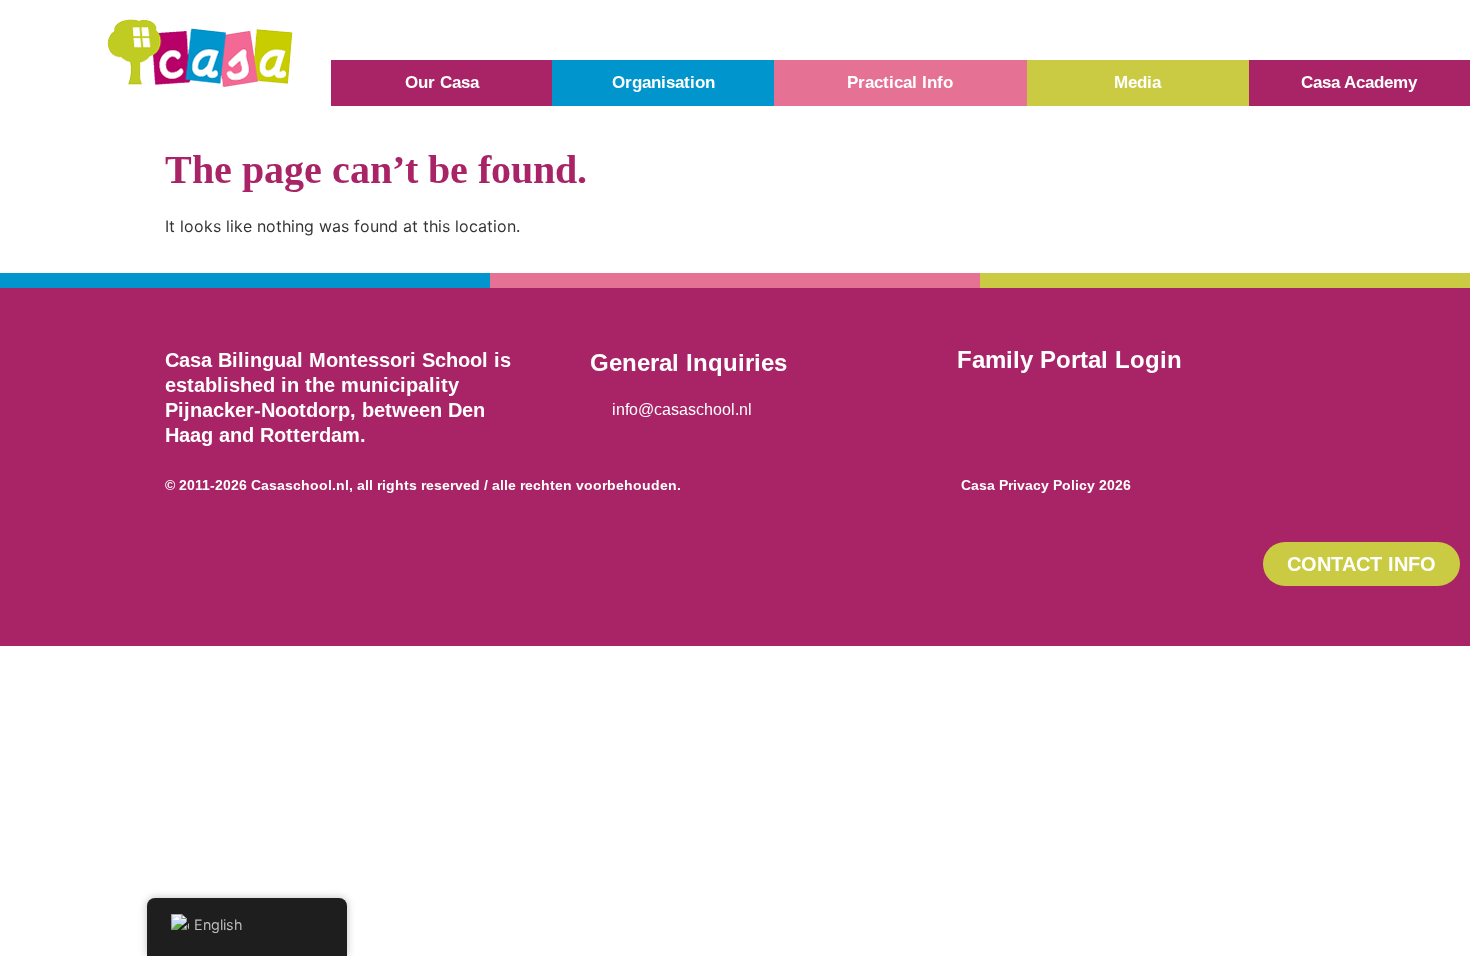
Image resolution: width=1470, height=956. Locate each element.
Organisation (663, 82)
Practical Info (900, 82)
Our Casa (442, 82)
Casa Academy (1359, 82)
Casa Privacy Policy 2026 (1046, 485)
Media (1137, 82)
